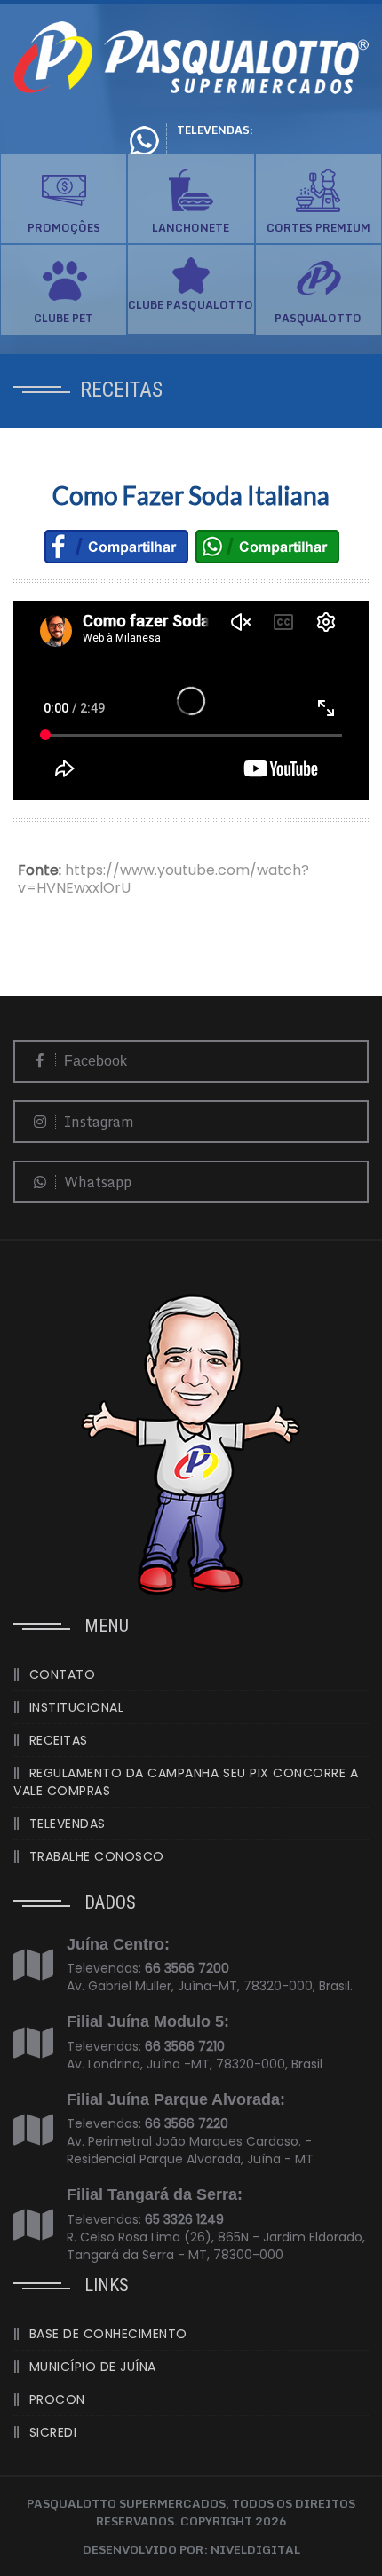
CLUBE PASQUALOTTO (191, 305)
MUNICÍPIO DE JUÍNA (93, 2367)
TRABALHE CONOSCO (97, 1856)
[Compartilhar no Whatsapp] (267, 545)
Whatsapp (96, 1182)
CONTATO (63, 1674)
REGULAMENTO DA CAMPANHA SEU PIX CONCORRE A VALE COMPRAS (186, 1782)
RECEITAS (59, 1740)
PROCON (57, 2399)
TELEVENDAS (68, 1824)
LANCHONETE (191, 228)
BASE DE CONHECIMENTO (108, 2334)
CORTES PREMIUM (318, 228)
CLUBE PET (64, 318)
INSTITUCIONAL (77, 1707)
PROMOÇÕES (64, 228)
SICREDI (53, 2432)
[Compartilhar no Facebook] (116, 545)
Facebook (94, 1061)
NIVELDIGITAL (255, 2549)
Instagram (97, 1122)
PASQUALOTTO (318, 318)
